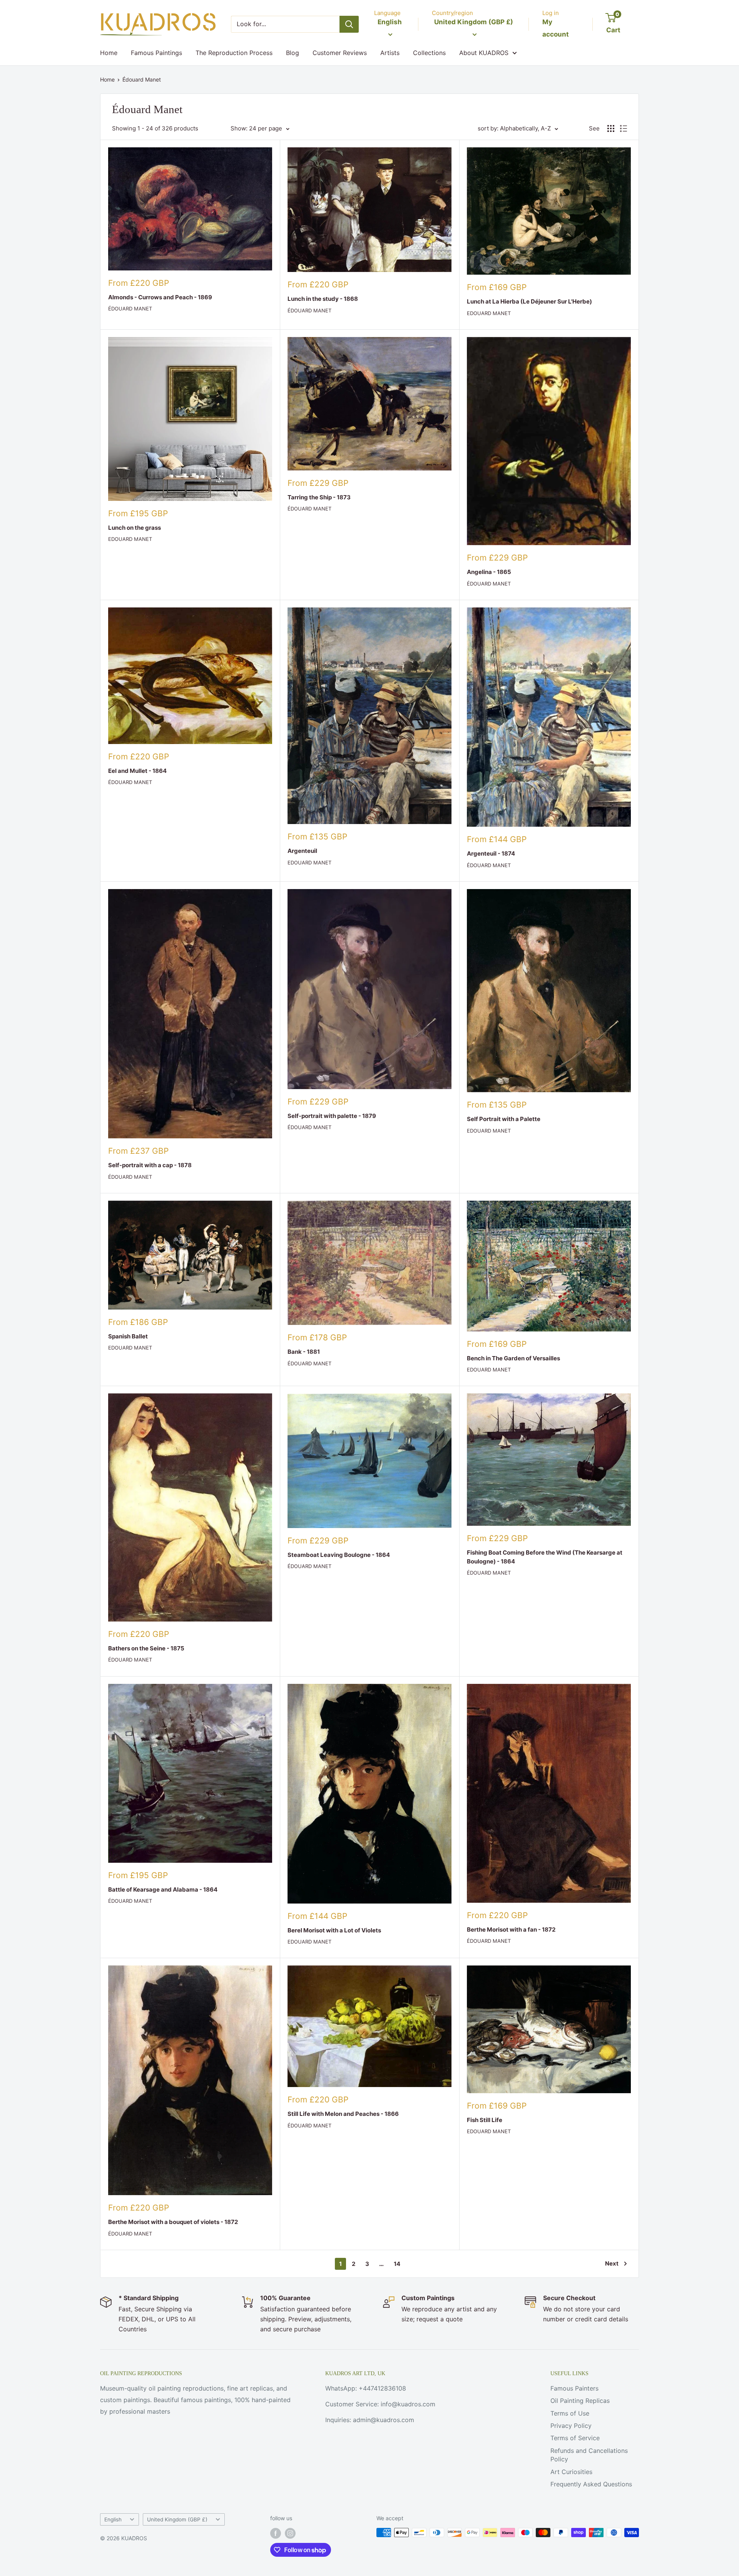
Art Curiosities (571, 2472)
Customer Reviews (340, 53)
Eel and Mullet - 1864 (137, 771)
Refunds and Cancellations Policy (589, 2455)
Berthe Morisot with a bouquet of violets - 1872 (173, 2222)
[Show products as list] (624, 128)
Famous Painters (574, 2388)
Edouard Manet (489, 313)
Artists (390, 53)
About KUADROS (484, 53)
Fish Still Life (485, 2120)
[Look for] (349, 24)
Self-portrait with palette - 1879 (332, 1116)
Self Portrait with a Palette (504, 1119)
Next (612, 2263)
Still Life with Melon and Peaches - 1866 (343, 2114)
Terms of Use (570, 2413)
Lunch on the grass (135, 528)
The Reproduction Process (234, 53)
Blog (293, 53)
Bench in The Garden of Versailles (513, 1358)
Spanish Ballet (128, 1336)
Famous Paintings (156, 53)
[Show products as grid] (611, 128)
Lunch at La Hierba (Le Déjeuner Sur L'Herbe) (529, 301)
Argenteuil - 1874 (491, 853)
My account (556, 28)
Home (109, 53)
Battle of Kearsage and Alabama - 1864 (163, 1889)
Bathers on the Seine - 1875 (146, 1648)
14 (397, 2264)
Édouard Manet (142, 79)
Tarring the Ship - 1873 (319, 497)
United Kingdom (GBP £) (177, 2519)
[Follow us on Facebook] (276, 2533)
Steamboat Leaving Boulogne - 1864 (339, 1555)
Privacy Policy (571, 2426)
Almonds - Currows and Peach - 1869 (160, 297)
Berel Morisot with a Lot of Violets (334, 1930)
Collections (429, 53)
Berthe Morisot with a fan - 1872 (511, 1929)
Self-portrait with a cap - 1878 (150, 1165)
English (113, 2519)
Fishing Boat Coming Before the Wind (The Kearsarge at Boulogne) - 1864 (545, 1557)
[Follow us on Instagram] (290, 2533)
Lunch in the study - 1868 (323, 299)
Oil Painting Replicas (580, 2401)
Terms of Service (575, 2438)
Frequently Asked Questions (591, 2484)
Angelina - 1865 (489, 572)
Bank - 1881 (304, 1352)
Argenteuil (302, 851)
